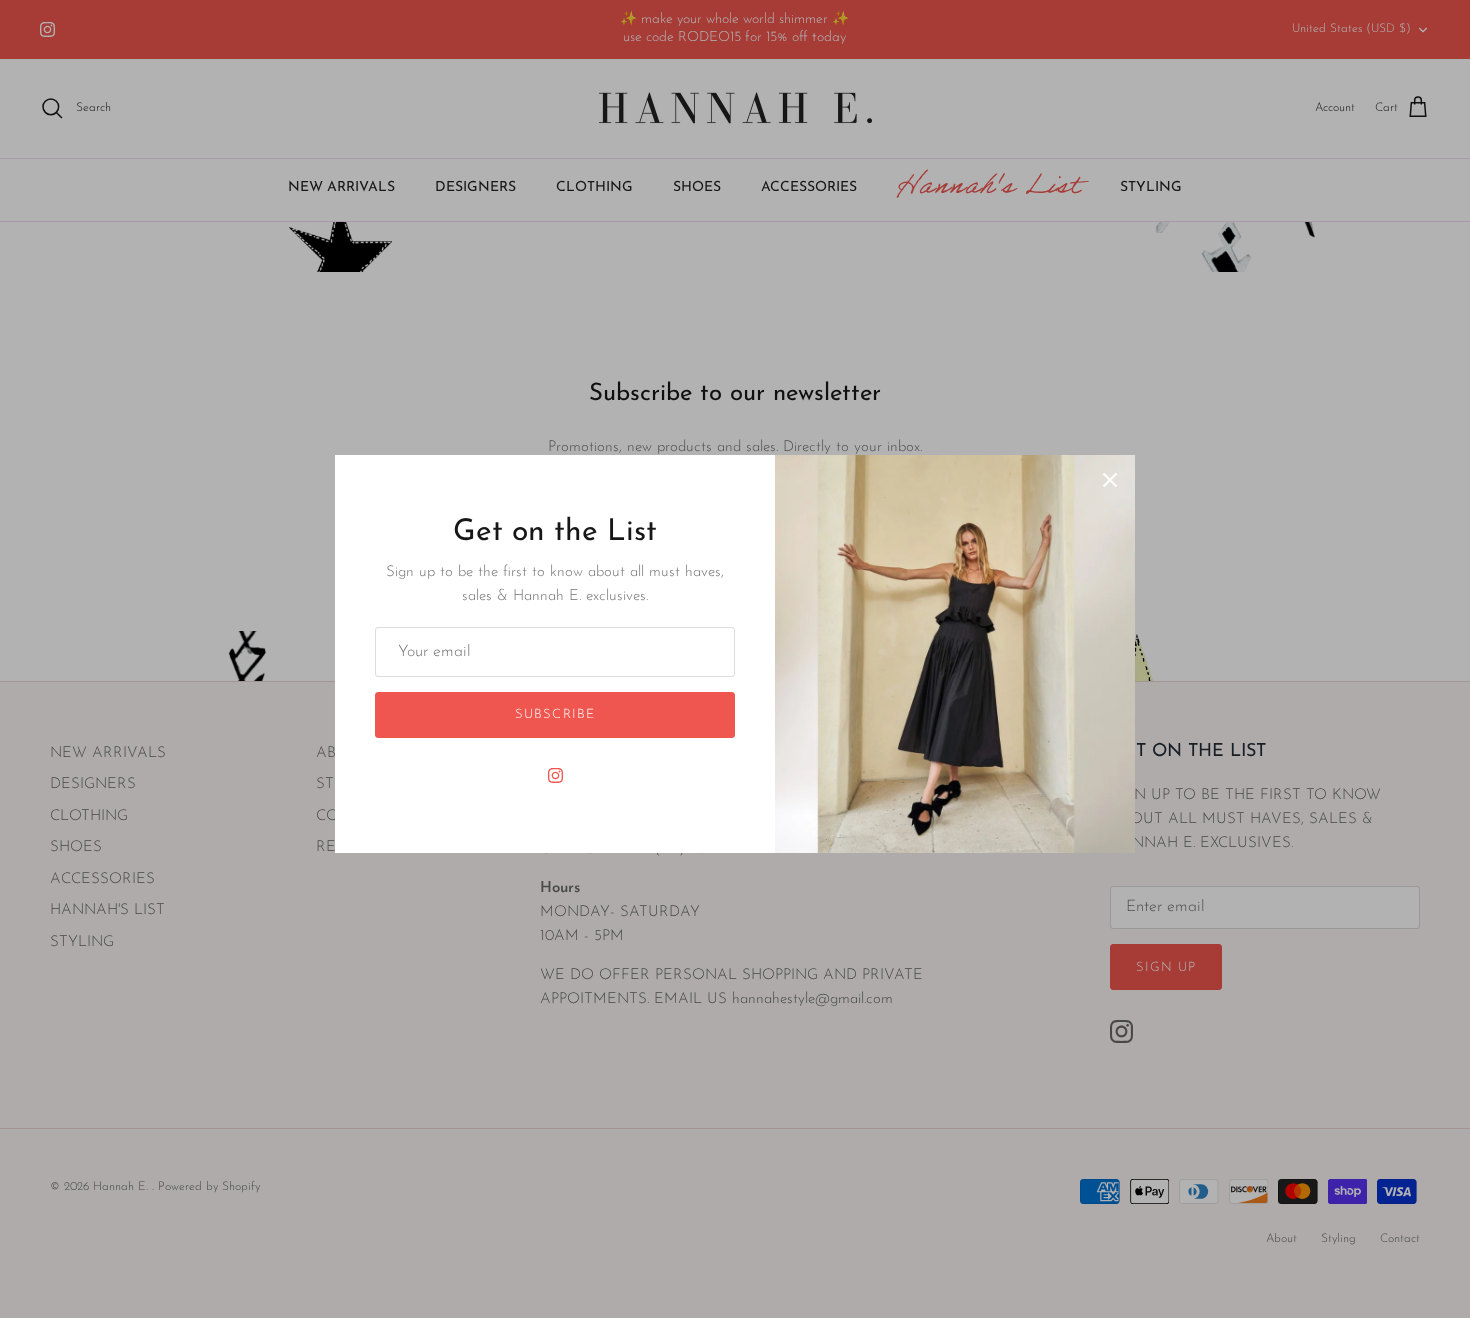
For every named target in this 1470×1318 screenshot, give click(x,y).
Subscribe (554, 714)
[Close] (1110, 480)
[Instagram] (555, 775)
